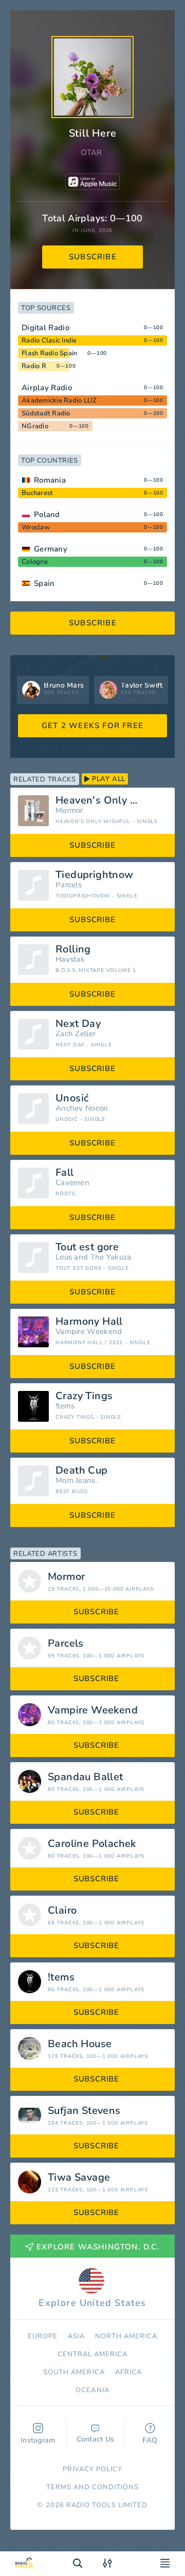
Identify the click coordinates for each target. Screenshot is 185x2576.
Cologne (35, 562)
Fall (65, 1173)
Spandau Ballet (86, 1777)
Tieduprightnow (95, 875)
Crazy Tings (84, 1396)
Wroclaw (36, 527)
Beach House (80, 2044)
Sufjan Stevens (84, 2111)
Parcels (69, 885)
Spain (44, 583)
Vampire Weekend (89, 1332)
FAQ (150, 2440)
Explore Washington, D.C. (98, 2247)
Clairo (62, 1911)
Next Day (78, 1024)
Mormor (69, 810)
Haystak (70, 959)
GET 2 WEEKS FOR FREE (92, 726)
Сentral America (93, 2354)
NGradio (35, 426)
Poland (47, 514)
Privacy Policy (93, 2469)
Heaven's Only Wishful (111, 800)
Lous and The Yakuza (94, 1257)
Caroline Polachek (92, 1844)
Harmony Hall (89, 1322)
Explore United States (92, 2303)
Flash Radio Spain (49, 353)
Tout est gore (87, 1247)
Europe (43, 2336)
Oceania (92, 2390)
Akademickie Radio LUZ (59, 400)
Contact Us (96, 2439)
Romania (50, 480)
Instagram (38, 2440)
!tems (65, 1406)
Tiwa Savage (79, 2178)
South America (74, 2372)
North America (126, 2336)
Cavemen (72, 1183)
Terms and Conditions (93, 2487)
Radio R (34, 366)
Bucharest (37, 493)
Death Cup (82, 1471)
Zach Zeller (76, 1034)
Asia (76, 2336)
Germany (51, 549)
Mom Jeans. (76, 1481)
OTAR (91, 152)
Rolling (73, 949)
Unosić (72, 1098)
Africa (128, 2372)
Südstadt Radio (46, 413)
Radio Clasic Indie (49, 340)
